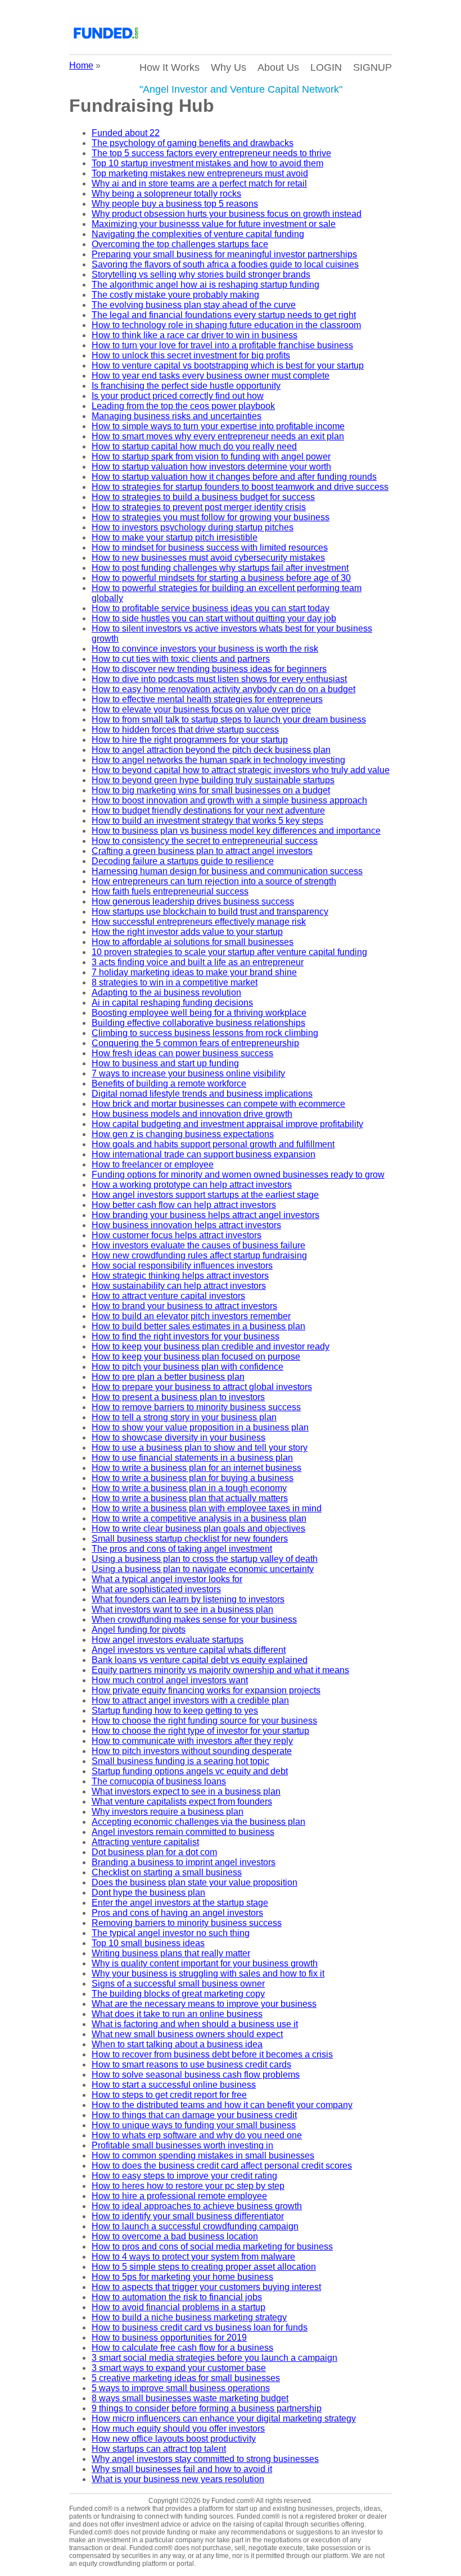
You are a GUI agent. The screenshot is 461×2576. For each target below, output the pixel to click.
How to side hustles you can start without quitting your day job (214, 618)
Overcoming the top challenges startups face (180, 244)
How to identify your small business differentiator (188, 2216)
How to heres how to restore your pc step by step (188, 2186)
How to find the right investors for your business (186, 1336)
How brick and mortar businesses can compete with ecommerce (218, 1104)
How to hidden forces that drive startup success (185, 730)
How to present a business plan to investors (178, 1397)
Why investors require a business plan (168, 1812)
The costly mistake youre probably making (175, 295)
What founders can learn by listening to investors (188, 1599)
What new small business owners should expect (187, 2034)
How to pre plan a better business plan (168, 1377)
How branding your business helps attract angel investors (205, 1215)
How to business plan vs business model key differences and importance (236, 831)
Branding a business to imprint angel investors (184, 1862)
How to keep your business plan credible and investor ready (211, 1346)
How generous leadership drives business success (193, 901)
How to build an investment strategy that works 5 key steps (207, 821)
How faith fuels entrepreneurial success (170, 891)
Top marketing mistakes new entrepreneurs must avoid (200, 173)
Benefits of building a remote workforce (169, 1083)
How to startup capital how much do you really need (194, 446)
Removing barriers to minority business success (187, 1923)
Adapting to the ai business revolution (166, 992)
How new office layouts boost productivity (174, 2439)
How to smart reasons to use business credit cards (191, 2064)
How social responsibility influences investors (182, 1266)
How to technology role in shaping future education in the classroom (226, 325)
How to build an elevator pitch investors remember (191, 1316)
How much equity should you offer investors (178, 2429)
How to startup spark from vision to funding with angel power (211, 456)
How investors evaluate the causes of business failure (198, 1245)
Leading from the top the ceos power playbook (183, 406)
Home (81, 65)
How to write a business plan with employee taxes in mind (207, 1508)
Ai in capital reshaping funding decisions (172, 1003)
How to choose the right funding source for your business (204, 1721)
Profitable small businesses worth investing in (182, 2145)
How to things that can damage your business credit (194, 2115)
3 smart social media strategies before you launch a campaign (214, 2358)
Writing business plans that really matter (171, 1953)
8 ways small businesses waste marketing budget (190, 2398)
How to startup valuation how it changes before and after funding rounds (234, 477)
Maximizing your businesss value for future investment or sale (214, 224)
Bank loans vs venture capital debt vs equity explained (200, 1660)
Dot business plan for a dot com (154, 1852)
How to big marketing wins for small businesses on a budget (211, 790)
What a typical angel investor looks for (167, 1579)
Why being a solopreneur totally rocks (166, 194)
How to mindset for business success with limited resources (210, 548)
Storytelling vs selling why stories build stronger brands (201, 274)
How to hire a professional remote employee (179, 2196)
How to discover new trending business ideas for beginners (209, 669)
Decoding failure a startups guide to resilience (183, 861)
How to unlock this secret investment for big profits (191, 355)
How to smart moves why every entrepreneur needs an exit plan (218, 436)
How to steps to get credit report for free (169, 2095)
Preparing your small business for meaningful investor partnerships (224, 254)
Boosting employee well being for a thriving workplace (199, 1013)
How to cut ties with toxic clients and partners (181, 659)
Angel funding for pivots (139, 1630)
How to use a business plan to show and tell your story (200, 1448)
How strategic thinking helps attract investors (180, 1276)
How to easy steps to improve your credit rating (184, 2176)
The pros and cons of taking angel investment (182, 1549)
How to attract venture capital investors (168, 1296)
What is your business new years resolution (178, 2479)
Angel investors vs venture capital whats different (189, 1650)
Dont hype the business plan (148, 1893)
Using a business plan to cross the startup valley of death (205, 1559)
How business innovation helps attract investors (186, 1225)
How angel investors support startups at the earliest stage (205, 1195)
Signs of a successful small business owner (178, 1984)
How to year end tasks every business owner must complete (211, 376)
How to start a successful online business (174, 2085)
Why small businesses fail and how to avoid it (182, 2469)
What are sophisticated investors (156, 1589)
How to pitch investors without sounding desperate (192, 1751)
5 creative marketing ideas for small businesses (186, 2378)
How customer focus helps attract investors (177, 1235)
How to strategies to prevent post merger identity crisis (199, 507)
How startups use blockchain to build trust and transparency (210, 912)
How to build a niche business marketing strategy (189, 2317)
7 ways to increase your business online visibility (188, 1073)
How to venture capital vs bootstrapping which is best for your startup (228, 365)
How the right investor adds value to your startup (187, 932)
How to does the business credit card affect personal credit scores (222, 2166)
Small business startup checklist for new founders (190, 1539)
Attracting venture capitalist (145, 1842)
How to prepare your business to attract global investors (202, 1387)
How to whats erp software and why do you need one (197, 2135)
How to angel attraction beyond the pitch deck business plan (211, 750)
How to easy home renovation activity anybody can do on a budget (223, 689)
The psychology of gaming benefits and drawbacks (193, 143)
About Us (278, 67)
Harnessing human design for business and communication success (227, 871)
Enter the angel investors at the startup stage (180, 1903)
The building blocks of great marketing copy (178, 1994)
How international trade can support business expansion (204, 1154)
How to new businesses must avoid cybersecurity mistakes (208, 558)
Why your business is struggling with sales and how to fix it (208, 1973)
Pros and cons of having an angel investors (177, 1913)
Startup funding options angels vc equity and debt (190, 1771)
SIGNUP (372, 67)
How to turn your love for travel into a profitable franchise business (222, 345)
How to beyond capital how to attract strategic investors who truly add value (241, 770)
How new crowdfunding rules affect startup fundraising (199, 1255)
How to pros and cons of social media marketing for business (212, 2246)
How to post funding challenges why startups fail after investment (220, 568)
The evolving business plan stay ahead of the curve (194, 305)
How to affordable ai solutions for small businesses (193, 942)
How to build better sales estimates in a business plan (198, 1326)
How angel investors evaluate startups (168, 1640)
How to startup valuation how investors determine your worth (211, 467)
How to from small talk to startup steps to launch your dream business (229, 719)
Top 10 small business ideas (148, 1943)
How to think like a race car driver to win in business (195, 335)
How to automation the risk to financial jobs (177, 2297)
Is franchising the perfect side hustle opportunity (186, 386)
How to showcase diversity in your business (178, 1437)
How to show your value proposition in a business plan (200, 1427)
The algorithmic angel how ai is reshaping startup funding (205, 285)
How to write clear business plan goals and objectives (198, 1528)
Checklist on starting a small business (167, 1872)
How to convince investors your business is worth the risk (205, 649)
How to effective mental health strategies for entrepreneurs (207, 699)
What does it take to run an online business (177, 2014)
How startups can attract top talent (159, 2449)
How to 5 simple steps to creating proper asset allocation (204, 2267)
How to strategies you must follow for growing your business (211, 517)
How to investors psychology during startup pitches (193, 527)
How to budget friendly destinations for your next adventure (208, 810)
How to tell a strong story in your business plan (184, 1417)
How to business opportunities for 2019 (169, 2338)
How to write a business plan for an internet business (196, 1468)
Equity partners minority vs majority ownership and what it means (220, 1670)
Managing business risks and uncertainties (177, 416)
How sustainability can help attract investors (179, 1286)
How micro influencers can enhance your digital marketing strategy (224, 2418)
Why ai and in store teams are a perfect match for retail (199, 183)
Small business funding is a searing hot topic (180, 1761)
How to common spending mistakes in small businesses (203, 2155)
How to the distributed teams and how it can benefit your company (222, 2105)
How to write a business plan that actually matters (190, 1498)
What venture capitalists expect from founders (182, 1802)
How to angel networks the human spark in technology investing (218, 760)
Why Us (229, 67)
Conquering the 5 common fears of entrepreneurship (195, 1043)
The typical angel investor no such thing (171, 1933)
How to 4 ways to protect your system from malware (193, 2257)
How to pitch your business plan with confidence (187, 1367)
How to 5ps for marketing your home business (182, 2277)
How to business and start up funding (165, 1063)
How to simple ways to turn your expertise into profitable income (218, 426)
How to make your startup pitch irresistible (175, 537)
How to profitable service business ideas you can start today (211, 608)
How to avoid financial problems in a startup (178, 2307)
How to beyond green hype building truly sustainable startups (213, 780)
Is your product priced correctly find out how (178, 396)
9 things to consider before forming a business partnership (207, 2408)
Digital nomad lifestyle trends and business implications (202, 1094)
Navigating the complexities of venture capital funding (198, 234)
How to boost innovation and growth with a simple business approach (229, 800)
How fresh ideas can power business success (182, 1053)
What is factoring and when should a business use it (195, 2024)
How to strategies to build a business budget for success (203, 497)
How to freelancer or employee (153, 1164)
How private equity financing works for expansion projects (206, 1690)
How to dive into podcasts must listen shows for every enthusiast (219, 679)
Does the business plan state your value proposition (195, 1882)
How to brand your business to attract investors (184, 1306)
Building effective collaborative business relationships (198, 1023)
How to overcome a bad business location (175, 2236)
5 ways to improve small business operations (181, 2388)
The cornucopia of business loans (159, 1781)
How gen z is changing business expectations (183, 1134)
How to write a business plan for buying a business (193, 1478)
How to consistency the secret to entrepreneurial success (205, 841)
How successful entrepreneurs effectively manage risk (199, 922)
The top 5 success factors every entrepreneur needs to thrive (211, 153)
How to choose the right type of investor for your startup (200, 1731)
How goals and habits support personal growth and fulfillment (213, 1144)
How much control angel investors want (170, 1680)
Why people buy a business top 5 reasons (175, 204)
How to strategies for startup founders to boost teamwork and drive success (240, 487)
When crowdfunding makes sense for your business (194, 1619)
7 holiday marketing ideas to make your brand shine (194, 972)
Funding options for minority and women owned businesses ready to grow (238, 1175)
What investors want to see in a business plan (182, 1609)
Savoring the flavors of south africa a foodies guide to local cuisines (225, 264)
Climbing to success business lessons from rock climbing (205, 1033)
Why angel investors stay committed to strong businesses (205, 2459)
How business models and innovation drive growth (192, 1114)
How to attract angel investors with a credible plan (190, 1700)
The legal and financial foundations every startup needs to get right (224, 315)
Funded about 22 (126, 133)
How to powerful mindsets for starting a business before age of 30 (221, 578)
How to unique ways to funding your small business (194, 2125)
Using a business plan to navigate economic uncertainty (203, 1569)
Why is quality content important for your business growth (205, 1963)
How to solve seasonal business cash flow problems (196, 2075)
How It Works (170, 67)
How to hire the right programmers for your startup (190, 740)
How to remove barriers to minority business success (196, 1407)
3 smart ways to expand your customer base (179, 2368)
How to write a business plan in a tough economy (189, 1488)
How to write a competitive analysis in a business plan (199, 1518)
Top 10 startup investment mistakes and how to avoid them (207, 163)
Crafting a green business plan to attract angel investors (202, 851)
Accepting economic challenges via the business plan (198, 1822)
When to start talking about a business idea (177, 2044)
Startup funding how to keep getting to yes (175, 1710)
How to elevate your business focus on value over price (201, 709)
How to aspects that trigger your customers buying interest (206, 2287)
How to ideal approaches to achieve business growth (197, 2206)
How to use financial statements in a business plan (192, 1458)
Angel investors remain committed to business (183, 1832)
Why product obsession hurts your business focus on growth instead (227, 214)
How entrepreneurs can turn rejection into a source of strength (214, 881)
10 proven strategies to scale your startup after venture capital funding (229, 952)
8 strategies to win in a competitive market (175, 982)
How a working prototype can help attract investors (192, 1185)
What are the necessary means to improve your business (204, 2004)
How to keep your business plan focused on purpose (196, 1357)
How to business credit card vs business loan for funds (200, 2327)
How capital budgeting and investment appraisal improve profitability (227, 1124)
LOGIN (326, 67)
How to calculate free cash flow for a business (182, 2348)
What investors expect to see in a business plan (186, 1791)
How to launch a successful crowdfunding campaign (195, 2226)
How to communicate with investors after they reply (192, 1741)
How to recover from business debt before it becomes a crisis (212, 2054)
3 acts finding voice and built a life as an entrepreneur (198, 962)
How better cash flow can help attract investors (184, 1205)
